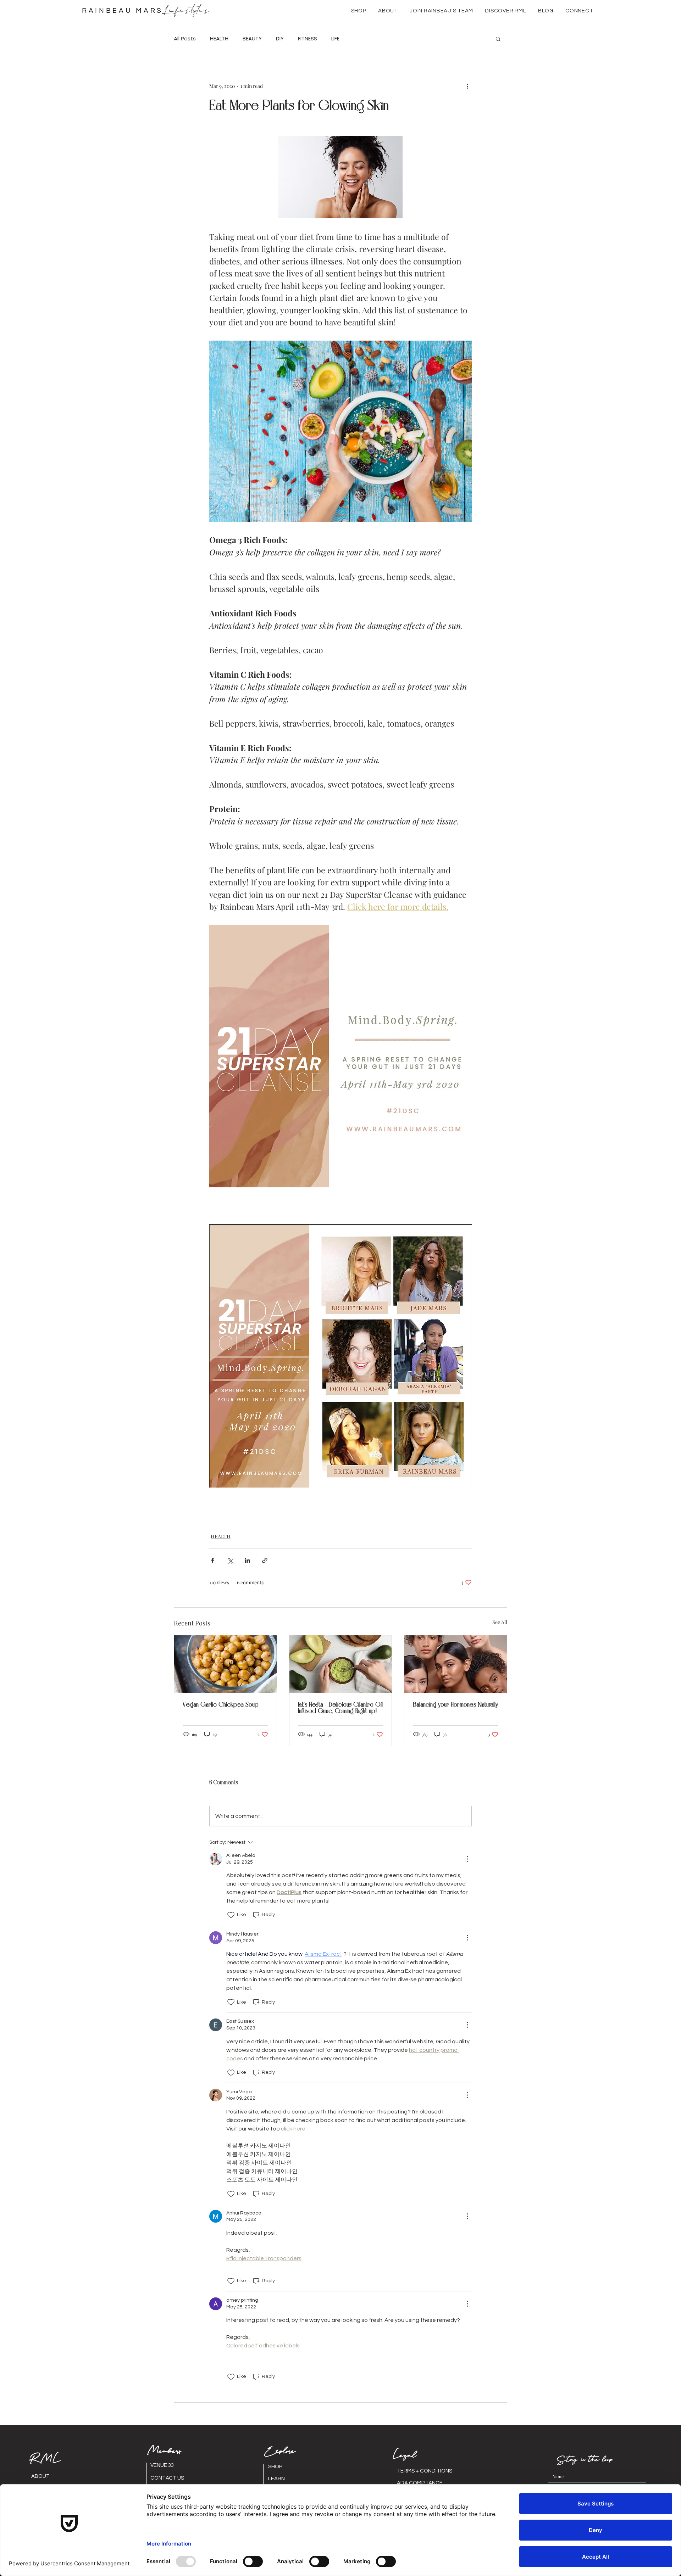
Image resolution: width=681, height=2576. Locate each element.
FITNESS (308, 39)
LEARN (276, 2479)
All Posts (185, 39)
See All (500, 1622)
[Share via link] (265, 1560)
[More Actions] (467, 1859)
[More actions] (467, 86)
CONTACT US (167, 2478)
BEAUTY (252, 39)
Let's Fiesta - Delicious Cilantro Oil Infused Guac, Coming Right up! (340, 1708)
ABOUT (40, 2476)
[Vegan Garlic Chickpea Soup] (225, 1664)
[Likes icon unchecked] (231, 1915)
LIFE (335, 39)
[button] (388, 11)
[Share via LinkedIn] (247, 1560)
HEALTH (219, 39)
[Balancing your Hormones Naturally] (456, 1664)
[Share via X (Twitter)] (230, 1560)
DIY (280, 39)
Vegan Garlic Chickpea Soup (221, 1705)
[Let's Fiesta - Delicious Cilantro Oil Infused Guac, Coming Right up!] (341, 1664)
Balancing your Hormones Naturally (455, 1705)
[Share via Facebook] (213, 1560)
